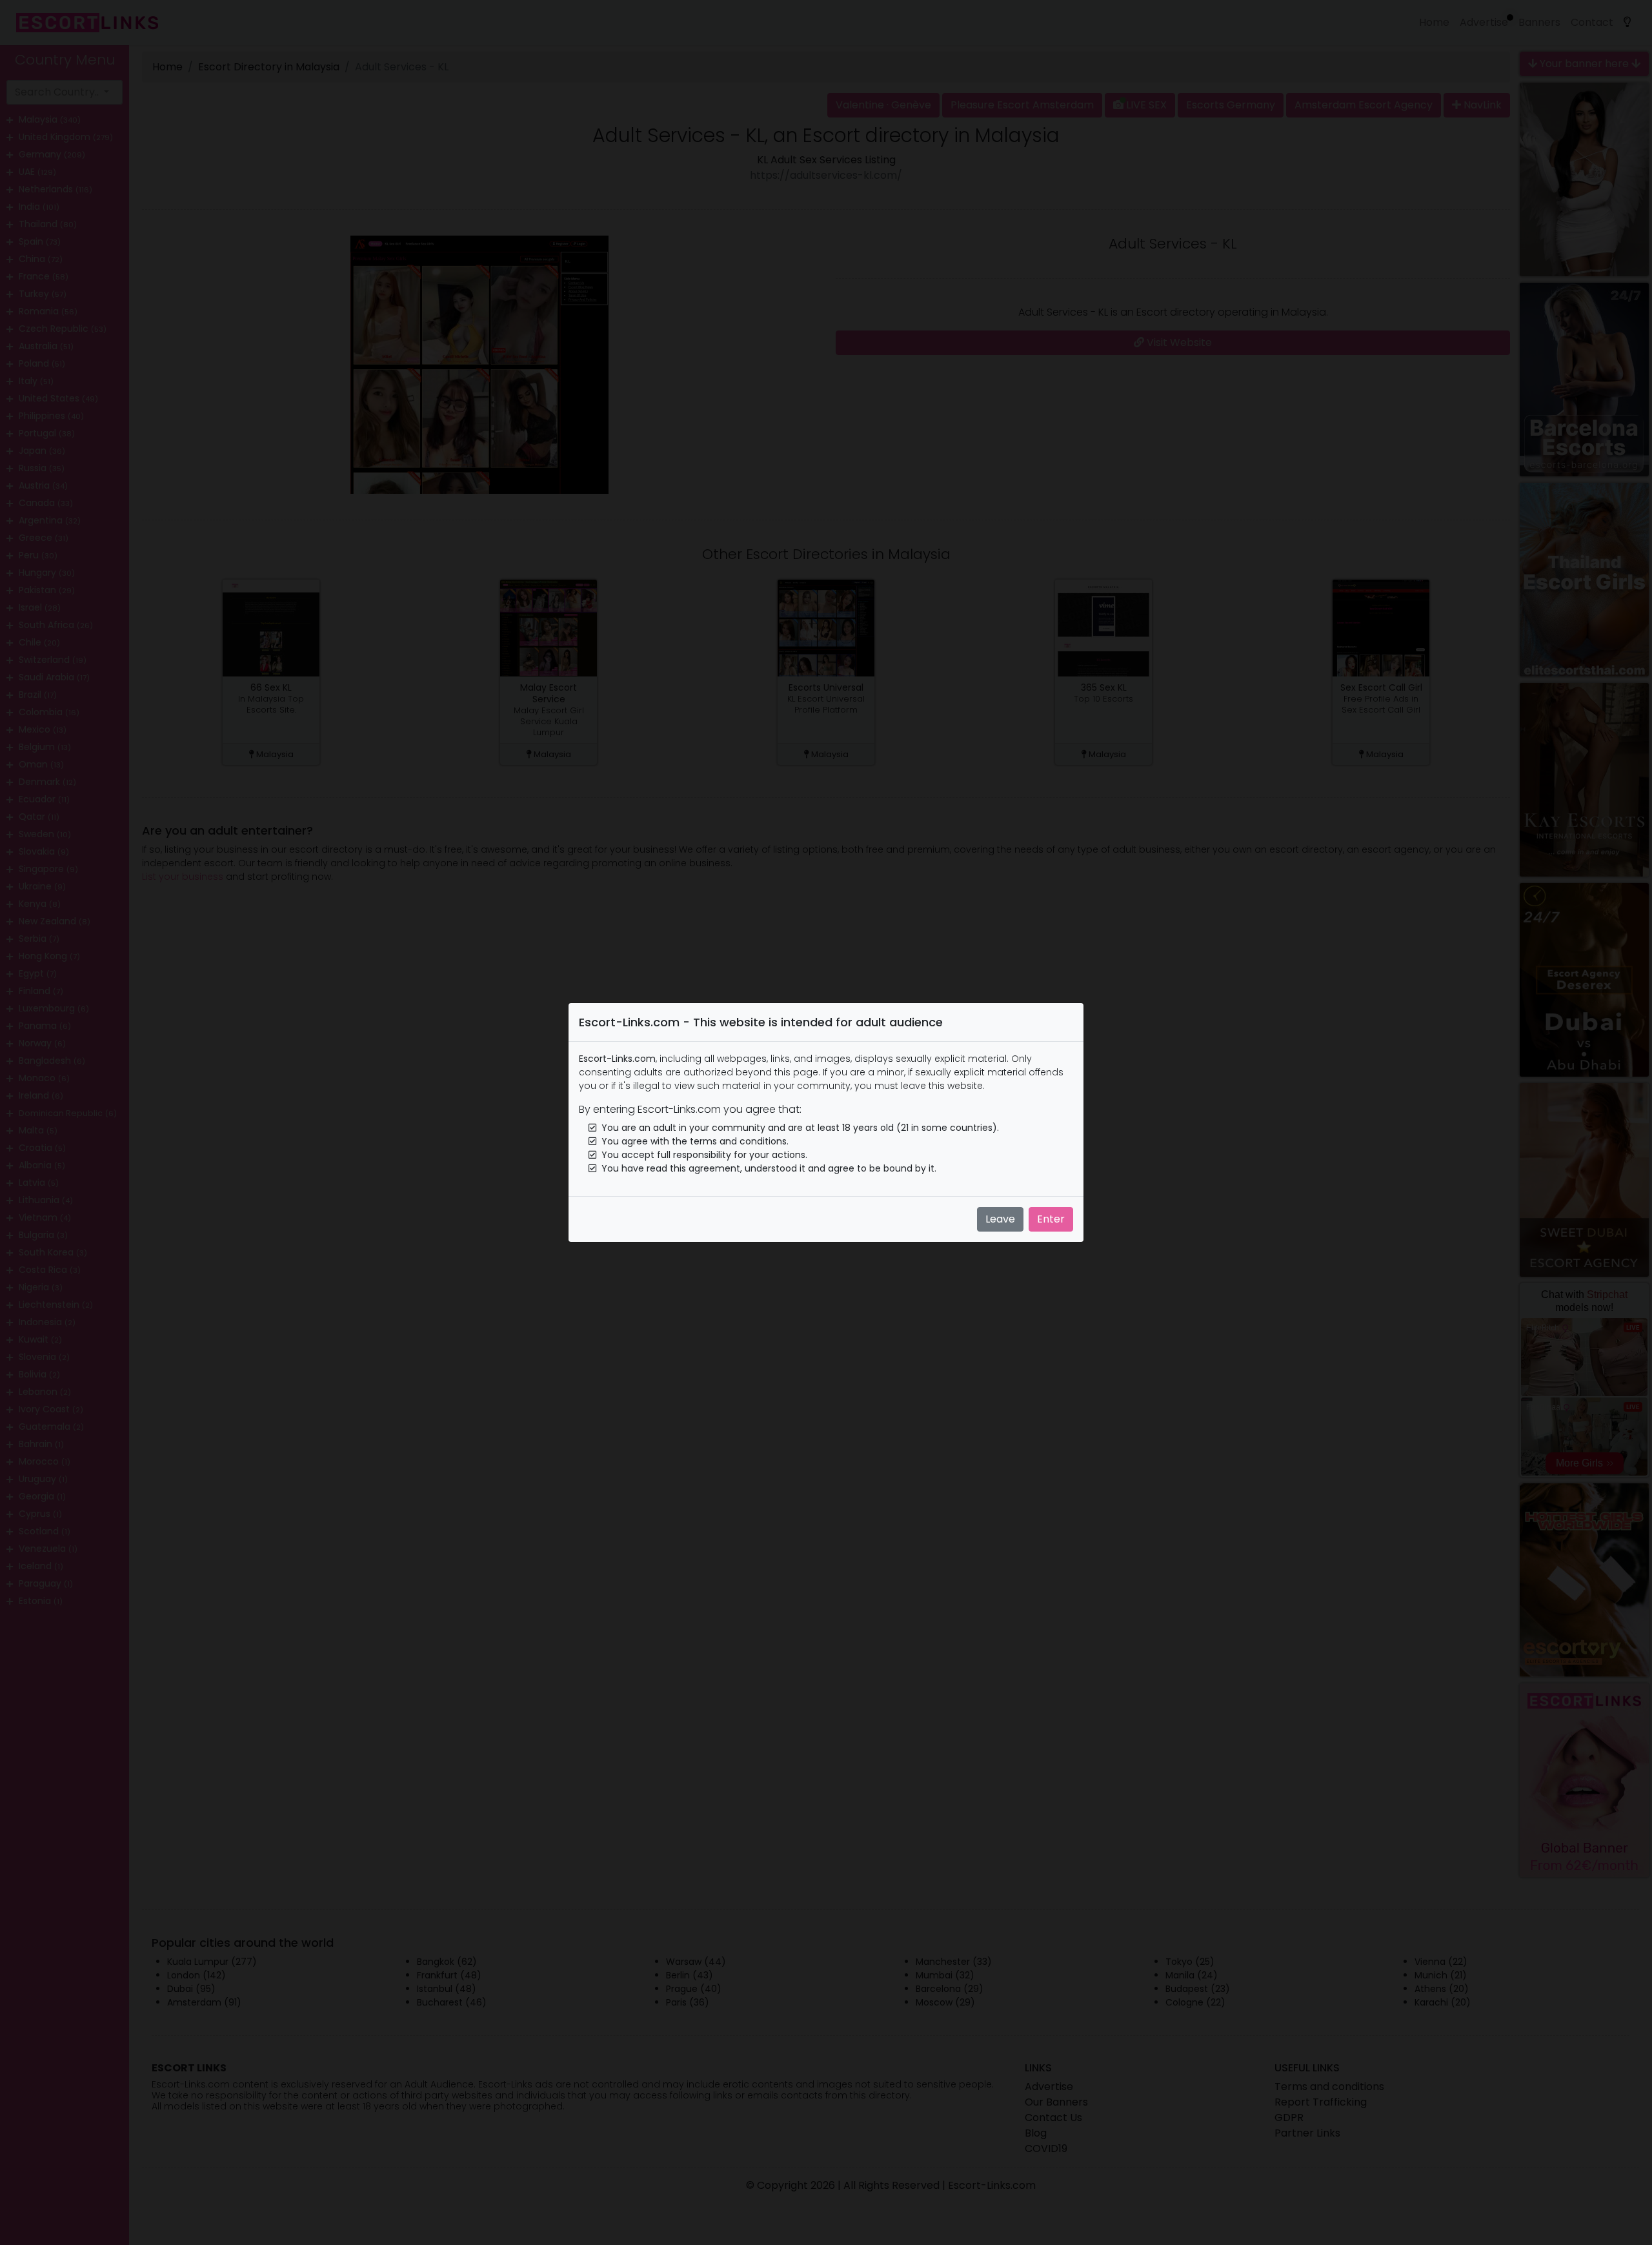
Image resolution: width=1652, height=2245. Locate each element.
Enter (1051, 1219)
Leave (1000, 1219)
